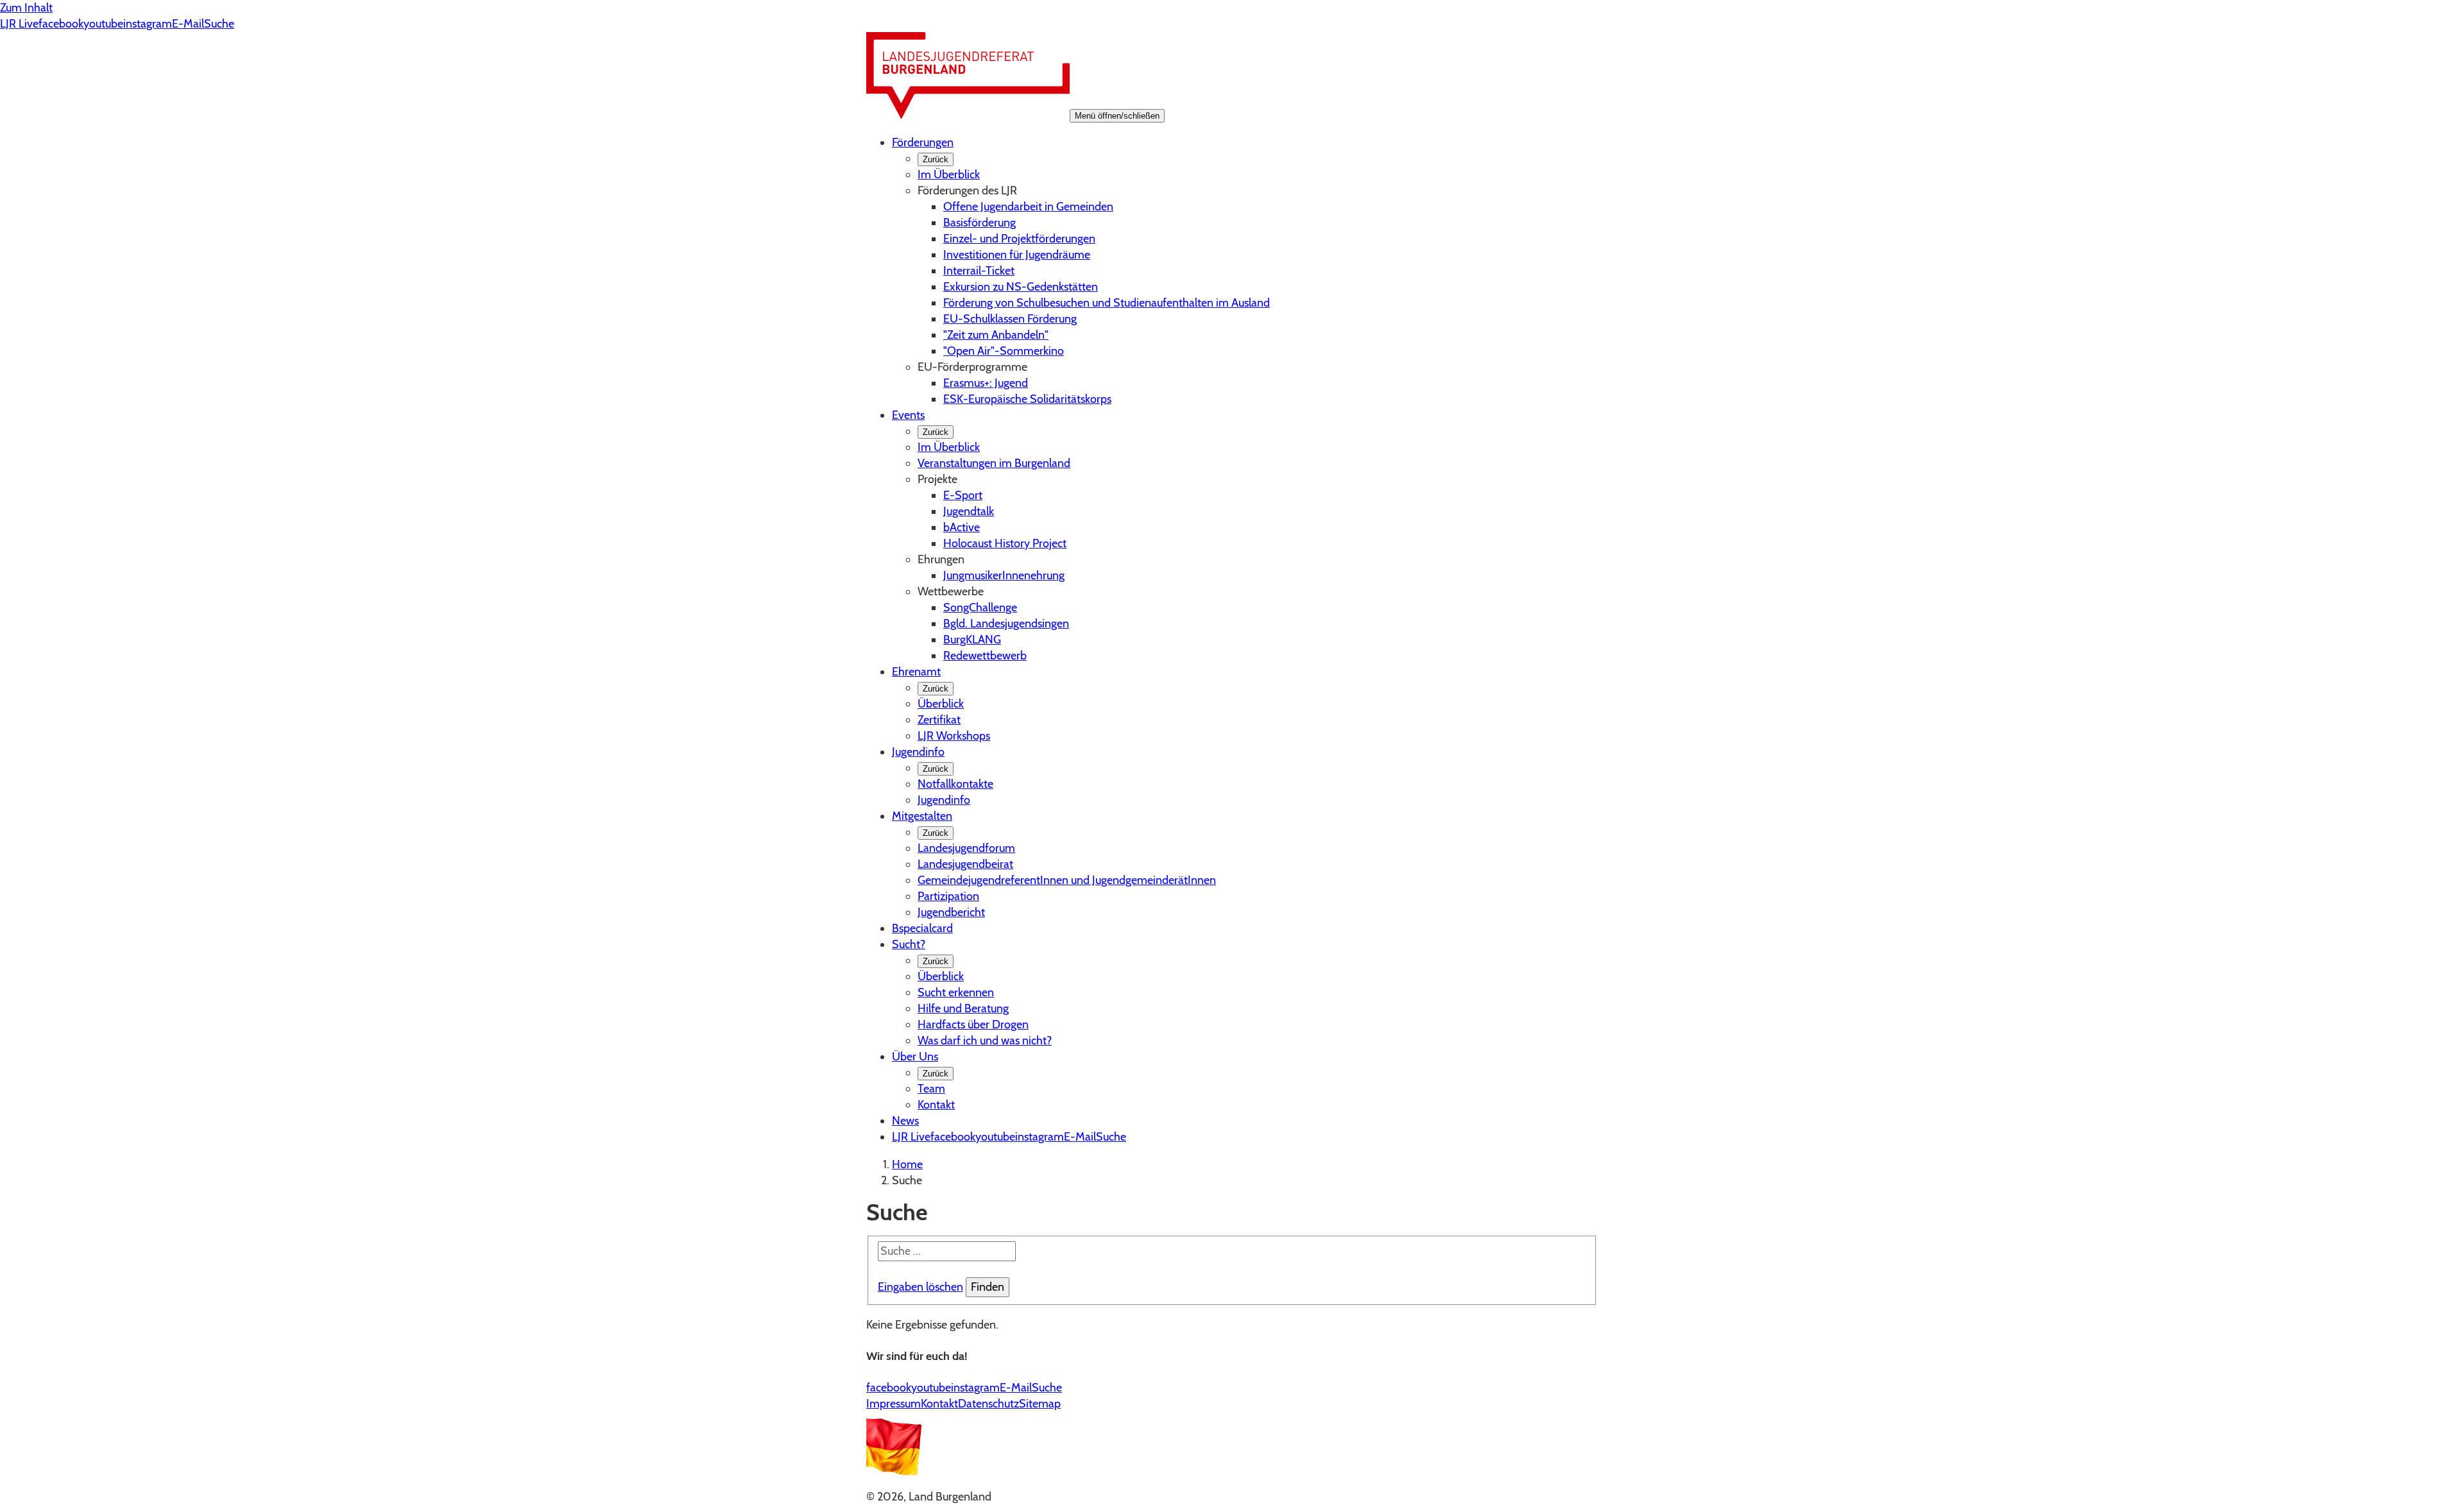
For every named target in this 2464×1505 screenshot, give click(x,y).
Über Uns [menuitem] (915, 1057)
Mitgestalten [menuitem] (922, 816)
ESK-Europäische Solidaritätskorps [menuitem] (1027, 399)
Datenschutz (988, 1404)
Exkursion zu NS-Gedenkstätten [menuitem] (1021, 287)
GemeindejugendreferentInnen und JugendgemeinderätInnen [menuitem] (1067, 880)
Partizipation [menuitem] (948, 896)
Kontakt (939, 1404)
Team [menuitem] (931, 1089)
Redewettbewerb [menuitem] (985, 656)
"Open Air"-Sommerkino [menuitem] (1004, 351)
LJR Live (19, 24)
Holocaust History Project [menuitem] (1005, 543)
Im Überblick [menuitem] (949, 174)
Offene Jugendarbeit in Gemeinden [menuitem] (1028, 207)
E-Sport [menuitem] (963, 495)
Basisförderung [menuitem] (980, 223)
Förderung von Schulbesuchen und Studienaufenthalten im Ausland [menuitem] (1107, 303)
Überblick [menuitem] (941, 704)
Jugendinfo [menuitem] (918, 752)
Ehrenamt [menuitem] (916, 672)
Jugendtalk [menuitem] (969, 511)
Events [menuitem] (908, 415)
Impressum (894, 1404)
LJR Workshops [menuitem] (954, 736)
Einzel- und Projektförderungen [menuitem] (1019, 239)
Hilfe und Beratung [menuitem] (963, 1008)
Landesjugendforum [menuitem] (966, 848)
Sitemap (1040, 1404)
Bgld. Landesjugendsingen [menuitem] (1006, 624)
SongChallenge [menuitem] (980, 608)
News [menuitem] (905, 1121)
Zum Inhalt (26, 8)
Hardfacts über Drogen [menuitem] (973, 1025)
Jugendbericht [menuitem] (951, 912)
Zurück (936, 159)
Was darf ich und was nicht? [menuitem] (985, 1041)
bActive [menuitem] (962, 527)
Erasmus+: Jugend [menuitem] (986, 383)
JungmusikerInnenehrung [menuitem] (1004, 575)
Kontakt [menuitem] (936, 1105)
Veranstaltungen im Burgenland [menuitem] (994, 463)
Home (907, 1164)
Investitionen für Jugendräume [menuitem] (1017, 255)
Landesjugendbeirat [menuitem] (965, 864)
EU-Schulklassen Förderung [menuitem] (1010, 319)
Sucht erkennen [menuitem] (956, 992)
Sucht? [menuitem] (909, 944)
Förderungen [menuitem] (923, 142)
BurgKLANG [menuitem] (972, 640)
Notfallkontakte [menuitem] (955, 784)
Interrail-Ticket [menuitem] (979, 271)
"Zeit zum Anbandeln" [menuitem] (996, 335)
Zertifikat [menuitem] (939, 720)
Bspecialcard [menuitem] (922, 928)
